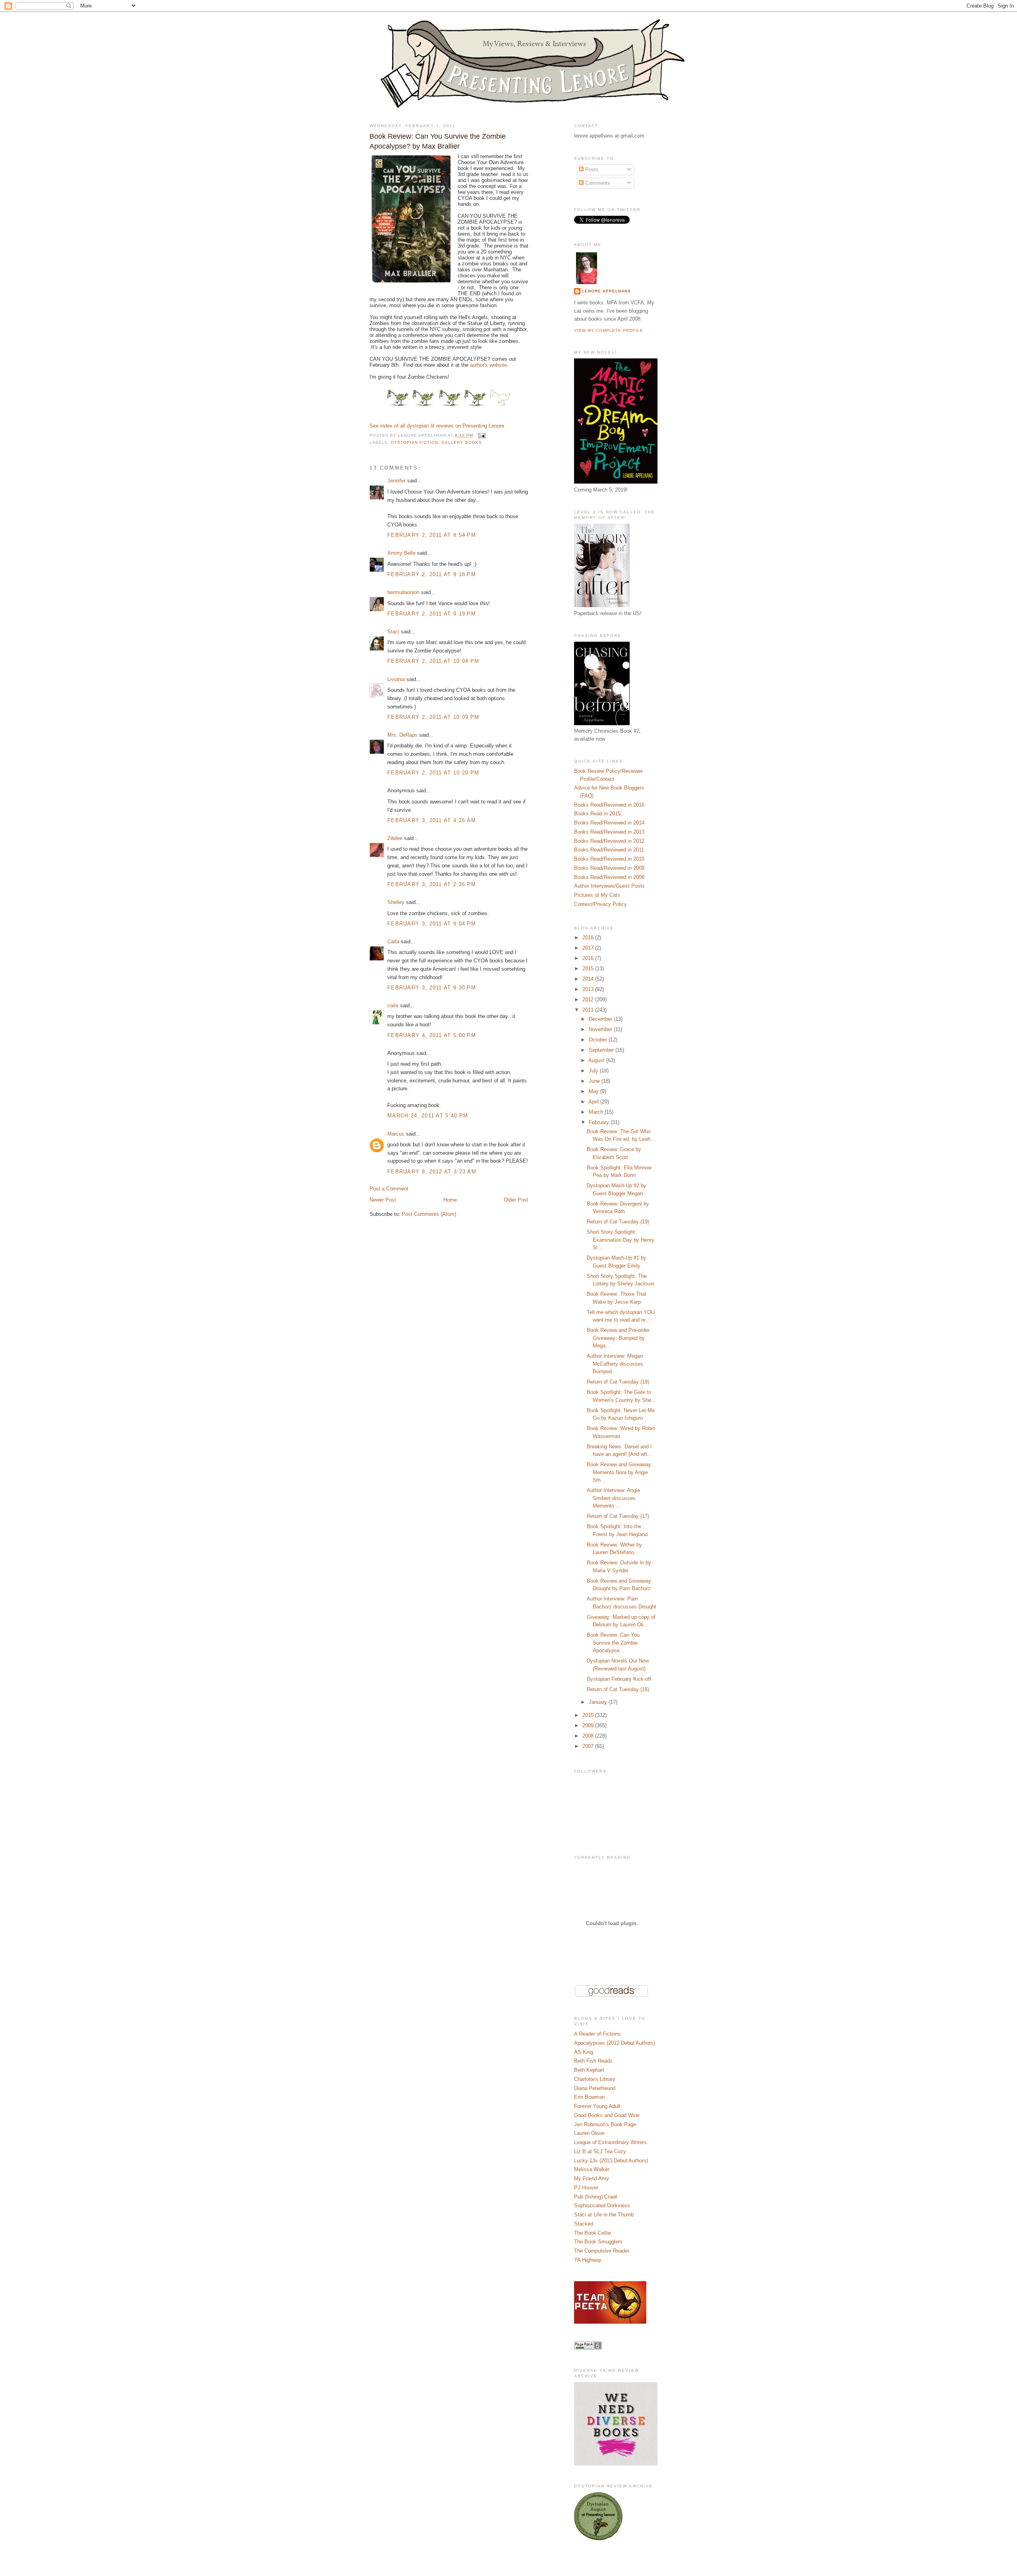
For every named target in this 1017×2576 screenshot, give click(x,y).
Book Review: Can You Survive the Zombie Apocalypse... (613, 1643)
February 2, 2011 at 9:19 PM (432, 614)
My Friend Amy (592, 2178)
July (594, 1071)
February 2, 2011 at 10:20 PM (433, 773)
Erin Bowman (589, 2097)
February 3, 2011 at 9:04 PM (432, 924)
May (595, 1091)
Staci (393, 632)
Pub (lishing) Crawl (596, 2197)
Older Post (516, 1200)
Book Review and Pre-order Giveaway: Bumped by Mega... (618, 1338)
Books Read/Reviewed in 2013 (609, 832)
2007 (589, 1746)
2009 (589, 1725)
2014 (589, 979)
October (599, 1040)
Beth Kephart (589, 2070)
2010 (589, 1715)
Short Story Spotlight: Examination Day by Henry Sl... (621, 1240)
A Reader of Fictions (597, 2034)
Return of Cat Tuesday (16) (618, 1689)
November (601, 1029)
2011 (589, 1010)
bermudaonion (403, 592)
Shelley (396, 902)
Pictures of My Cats (597, 895)
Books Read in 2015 (597, 814)
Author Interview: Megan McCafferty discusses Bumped (615, 1364)
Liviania (396, 679)
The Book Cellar (593, 2233)
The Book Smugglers (598, 2242)
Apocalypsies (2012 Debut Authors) (615, 2043)
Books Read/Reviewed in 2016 (609, 805)
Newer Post (383, 1200)
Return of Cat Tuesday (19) (618, 1222)
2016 (589, 958)
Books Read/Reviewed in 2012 (609, 841)
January (599, 1702)
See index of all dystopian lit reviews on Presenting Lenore (437, 426)
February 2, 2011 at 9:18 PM (432, 574)
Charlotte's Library (595, 2079)
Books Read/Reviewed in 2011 (609, 850)
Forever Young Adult (597, 2106)
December (601, 1019)
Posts (591, 169)
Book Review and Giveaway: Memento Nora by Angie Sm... (620, 1472)
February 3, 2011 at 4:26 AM (432, 820)
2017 (589, 948)
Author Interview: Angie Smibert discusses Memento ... (613, 1498)
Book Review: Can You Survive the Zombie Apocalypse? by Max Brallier (438, 141)
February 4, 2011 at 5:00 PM (432, 1035)
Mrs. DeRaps (402, 735)
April (594, 1102)
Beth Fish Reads (593, 2061)
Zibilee (395, 838)
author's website (488, 365)
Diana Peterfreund (595, 2088)
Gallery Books (461, 442)
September (602, 1050)
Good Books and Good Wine (607, 2115)
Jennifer (396, 481)
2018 (589, 938)
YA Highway (588, 2260)
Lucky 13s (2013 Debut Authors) (611, 2161)
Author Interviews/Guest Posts (609, 886)
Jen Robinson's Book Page (605, 2124)
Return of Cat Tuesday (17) (618, 1516)
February (600, 1122)
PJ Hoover (586, 2188)
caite (393, 1005)
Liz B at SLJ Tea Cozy (600, 2151)
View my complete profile (609, 330)
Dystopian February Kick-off (619, 1679)
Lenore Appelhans (606, 291)
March (597, 1112)
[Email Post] (481, 436)
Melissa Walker (592, 2169)
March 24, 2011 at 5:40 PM (428, 1116)
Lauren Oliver (589, 2133)
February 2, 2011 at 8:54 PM (432, 535)
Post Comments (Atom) (429, 1214)
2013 (589, 989)
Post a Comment (389, 1189)
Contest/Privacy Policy (600, 904)
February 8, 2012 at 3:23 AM (432, 1172)
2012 (589, 1000)
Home (450, 1200)
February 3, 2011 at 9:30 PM (432, 988)
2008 (589, 1736)
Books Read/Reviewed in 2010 (609, 859)
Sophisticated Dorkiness (602, 2205)
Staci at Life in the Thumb (604, 2215)
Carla (393, 942)
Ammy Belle (401, 553)
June (595, 1081)
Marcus (396, 1134)
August (597, 1060)
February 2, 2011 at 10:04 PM (433, 661)
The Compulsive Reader (602, 2251)
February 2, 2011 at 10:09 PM (433, 717)
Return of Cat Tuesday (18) (618, 1382)
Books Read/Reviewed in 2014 (609, 823)
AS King (584, 2052)
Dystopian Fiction (415, 442)
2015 (589, 969)
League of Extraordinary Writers (610, 2142)
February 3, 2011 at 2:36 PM (432, 884)
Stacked (584, 2224)
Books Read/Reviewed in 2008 (609, 877)
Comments (597, 183)
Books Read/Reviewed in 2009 (609, 868)
